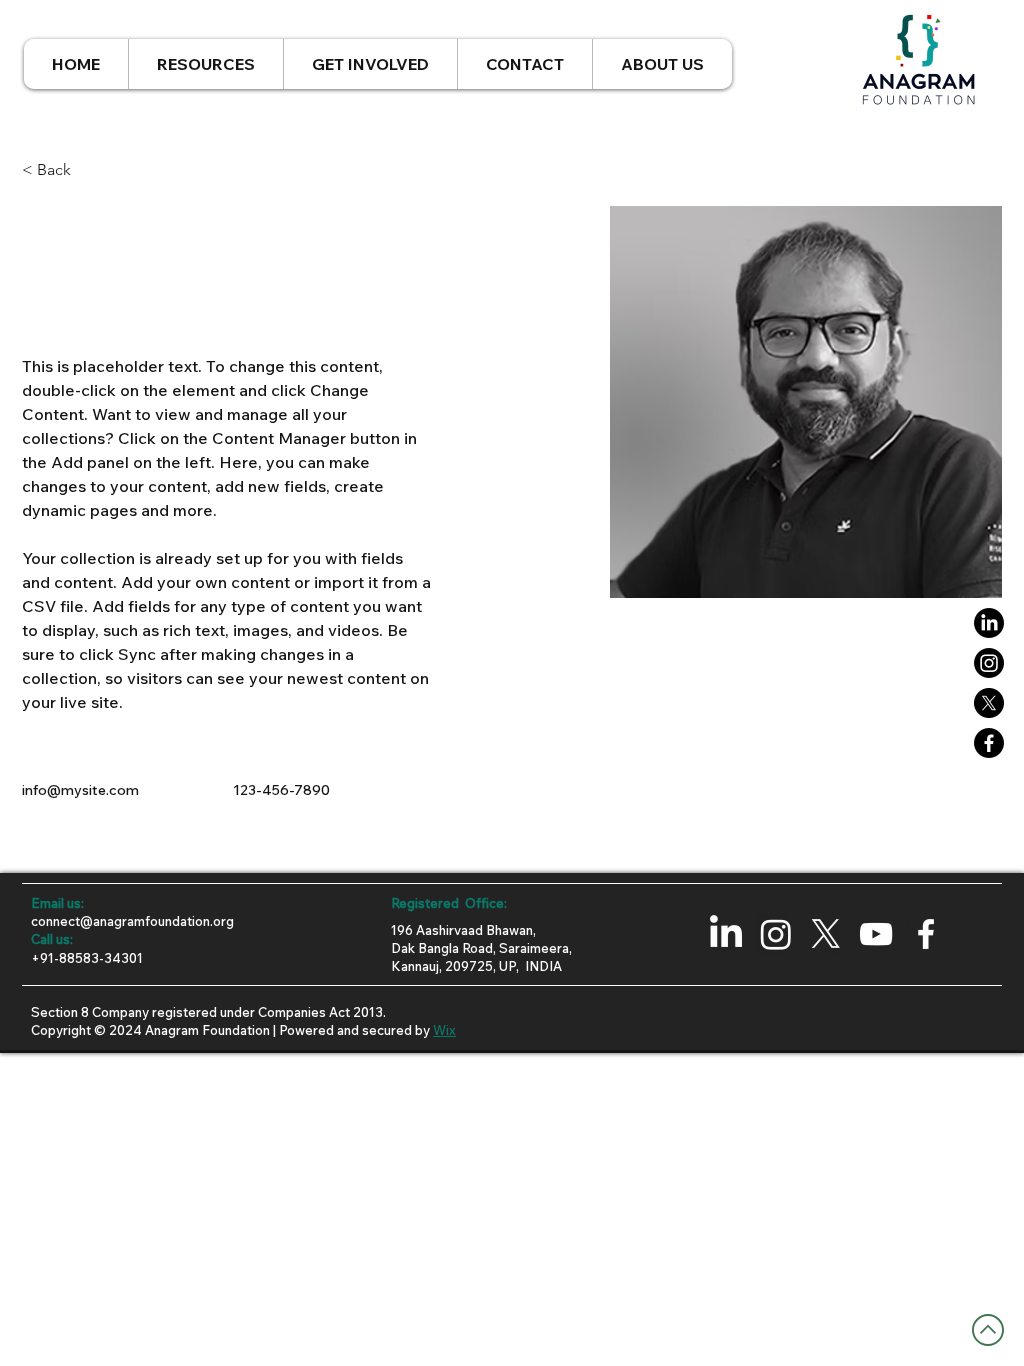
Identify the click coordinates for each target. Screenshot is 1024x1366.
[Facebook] (989, 743)
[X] (989, 703)
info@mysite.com (80, 790)
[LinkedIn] (989, 623)
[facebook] (926, 934)
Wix (444, 1030)
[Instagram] (989, 663)
